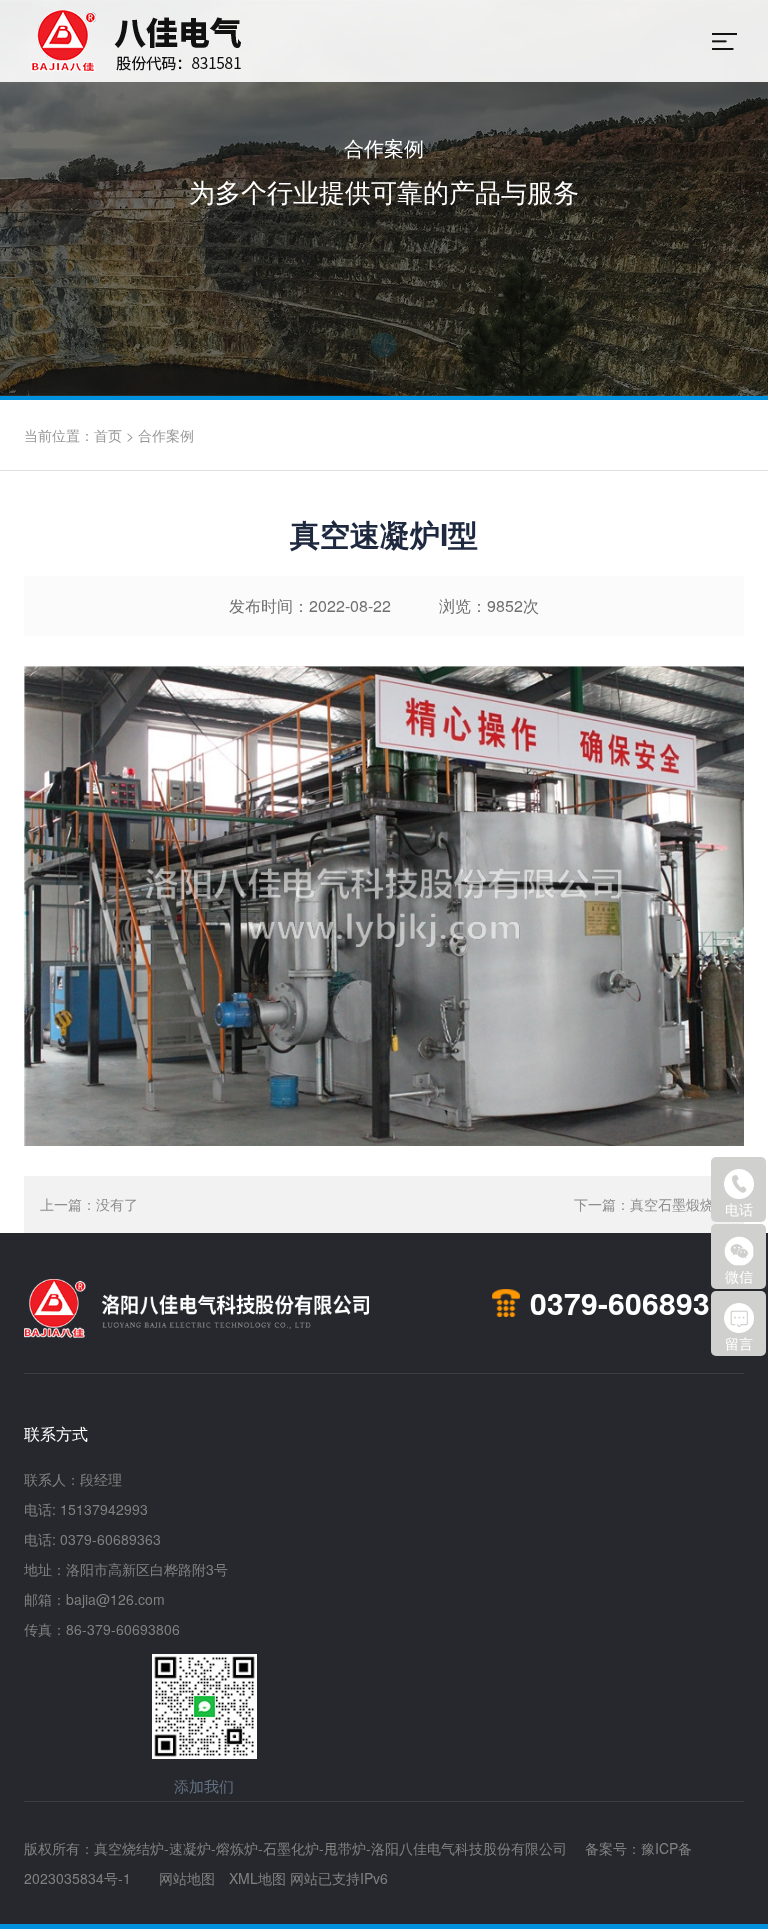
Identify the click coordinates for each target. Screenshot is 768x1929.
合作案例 (166, 435)
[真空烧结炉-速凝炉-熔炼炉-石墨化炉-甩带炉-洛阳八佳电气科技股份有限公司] (261, 41)
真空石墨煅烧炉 (679, 1204)
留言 (739, 1343)
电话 (739, 1209)
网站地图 (187, 1878)
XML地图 (257, 1878)
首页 (108, 435)
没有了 (117, 1204)
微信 (739, 1276)
